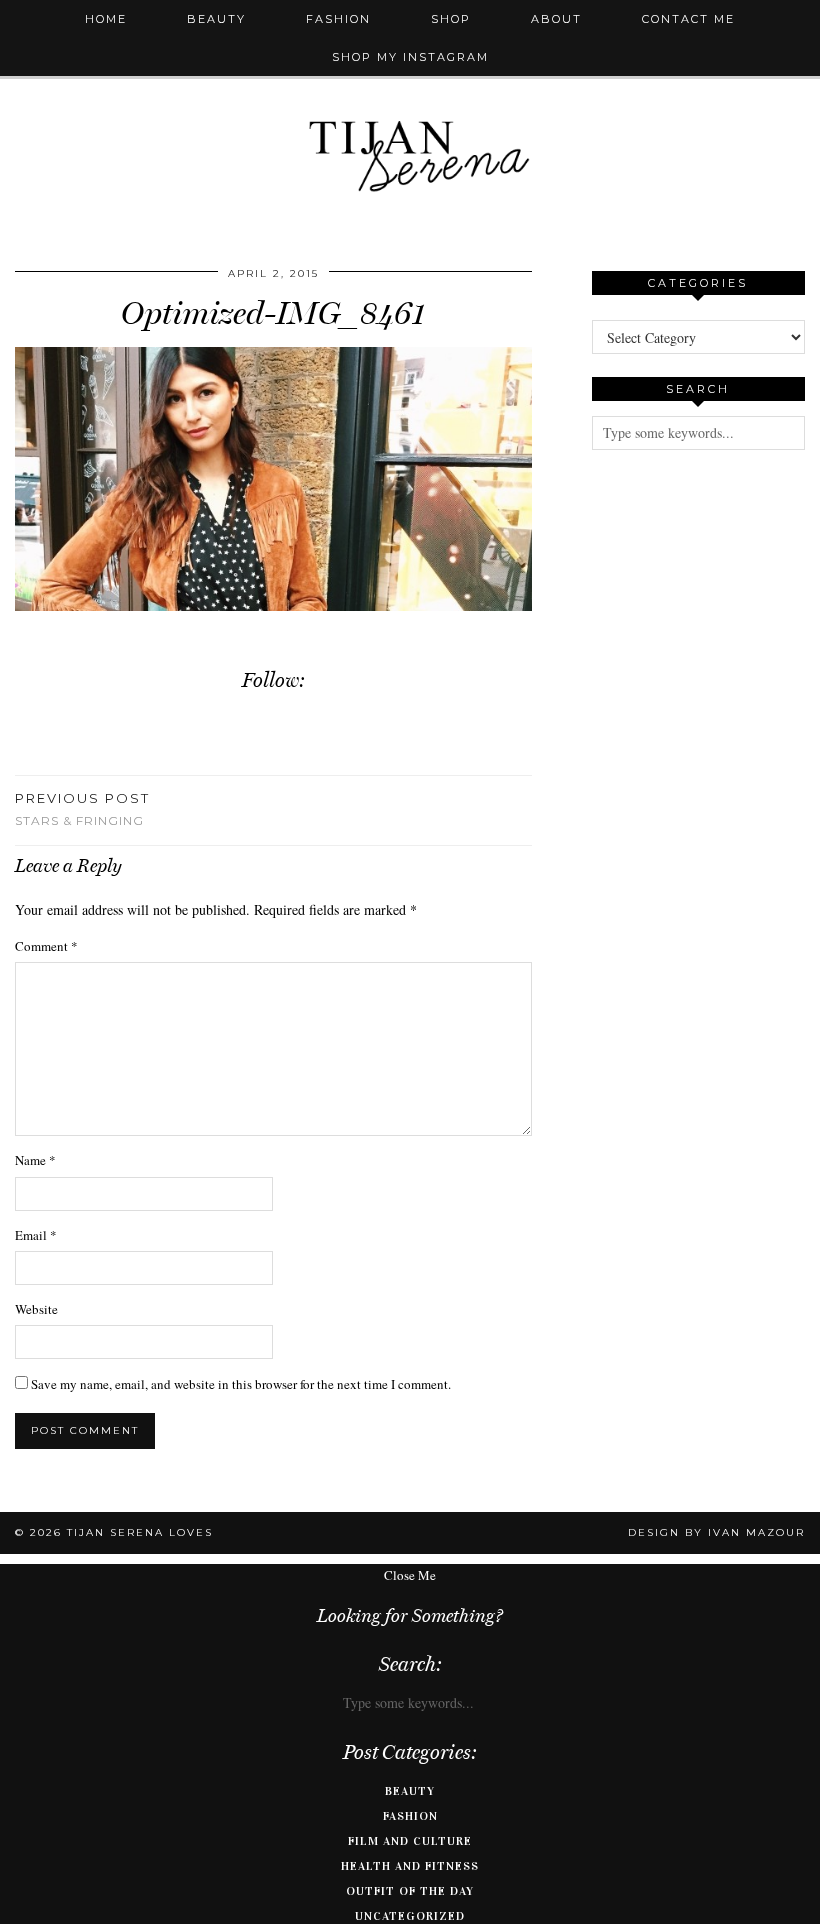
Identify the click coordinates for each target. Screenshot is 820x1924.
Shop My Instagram (410, 57)
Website (36, 1309)
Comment (46, 946)
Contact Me (688, 19)
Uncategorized (410, 1916)
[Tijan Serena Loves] (410, 105)
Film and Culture (410, 1841)
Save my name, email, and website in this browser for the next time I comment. (241, 1384)
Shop (451, 19)
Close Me (410, 1575)
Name (35, 1160)
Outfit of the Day (410, 1891)
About (556, 19)
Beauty (216, 19)
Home (106, 19)
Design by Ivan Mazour (716, 1532)
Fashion (338, 19)
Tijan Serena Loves (140, 1532)
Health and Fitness (410, 1866)
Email (36, 1235)
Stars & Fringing (82, 809)
